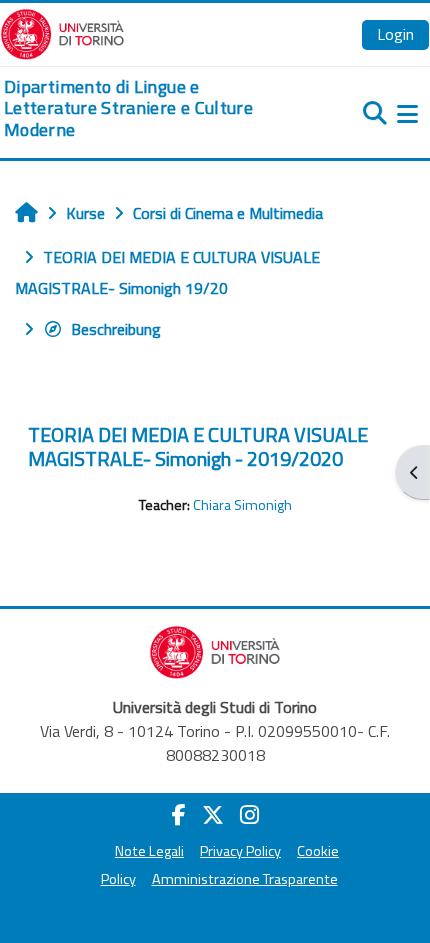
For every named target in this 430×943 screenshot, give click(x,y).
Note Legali (149, 851)
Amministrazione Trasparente (245, 879)
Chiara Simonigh (242, 505)
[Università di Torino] (62, 32)
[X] (213, 815)
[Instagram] (249, 815)
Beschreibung (116, 329)
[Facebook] (179, 815)
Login (395, 34)
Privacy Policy (240, 851)
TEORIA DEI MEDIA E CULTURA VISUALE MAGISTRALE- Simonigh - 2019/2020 (198, 446)
